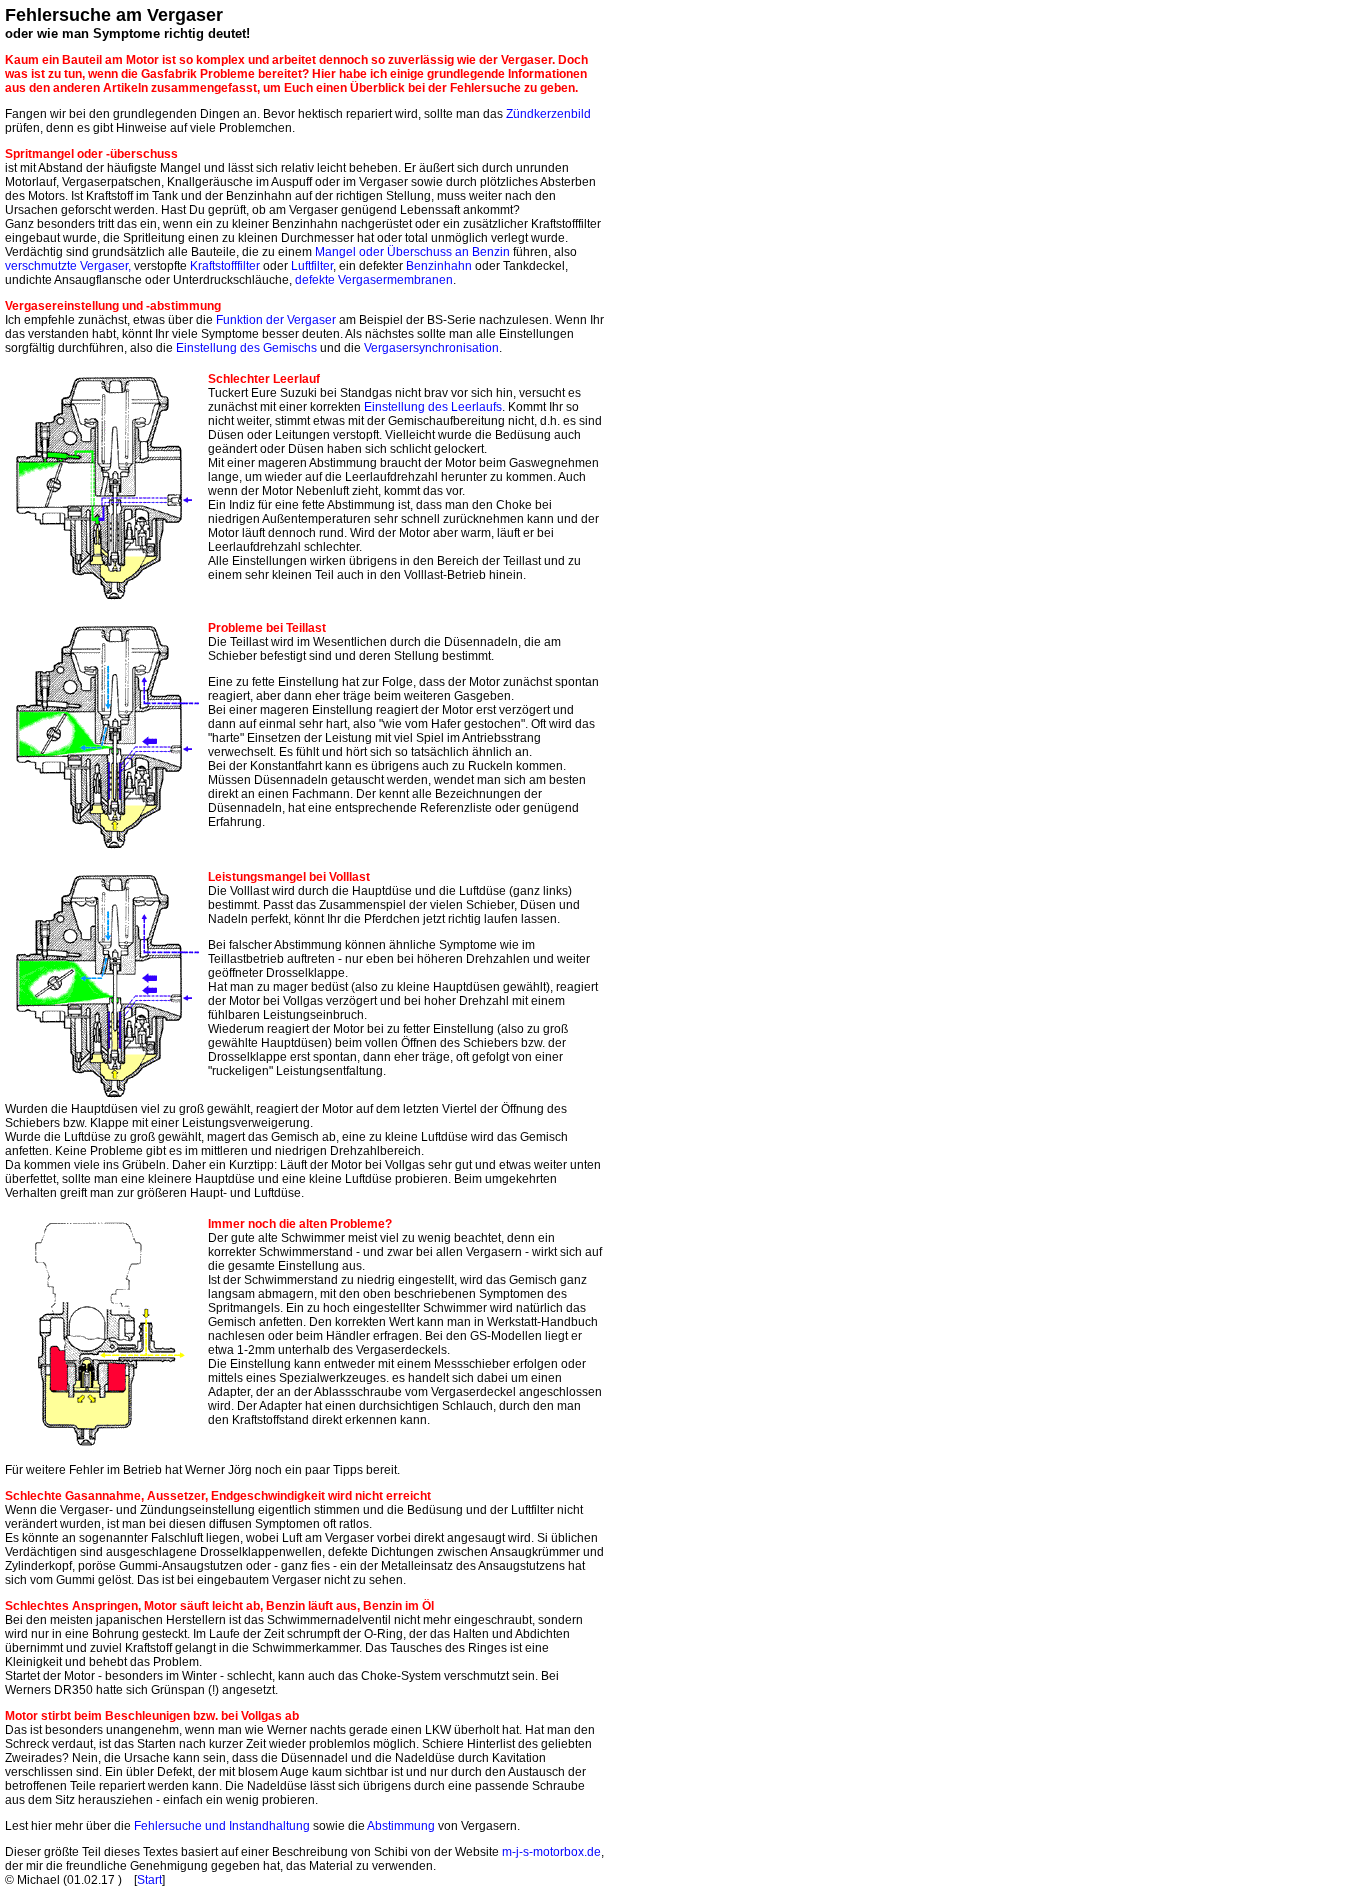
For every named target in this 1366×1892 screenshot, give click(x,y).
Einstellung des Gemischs (246, 348)
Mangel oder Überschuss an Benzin (412, 252)
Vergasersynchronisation (431, 348)
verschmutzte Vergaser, (68, 266)
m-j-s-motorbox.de (551, 1852)
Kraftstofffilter (225, 266)
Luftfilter (312, 266)
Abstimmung (401, 1826)
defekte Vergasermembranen (374, 280)
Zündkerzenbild (548, 114)
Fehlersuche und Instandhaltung (222, 1826)
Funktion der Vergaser (276, 320)
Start (149, 1880)
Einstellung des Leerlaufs (433, 407)
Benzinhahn (439, 266)
